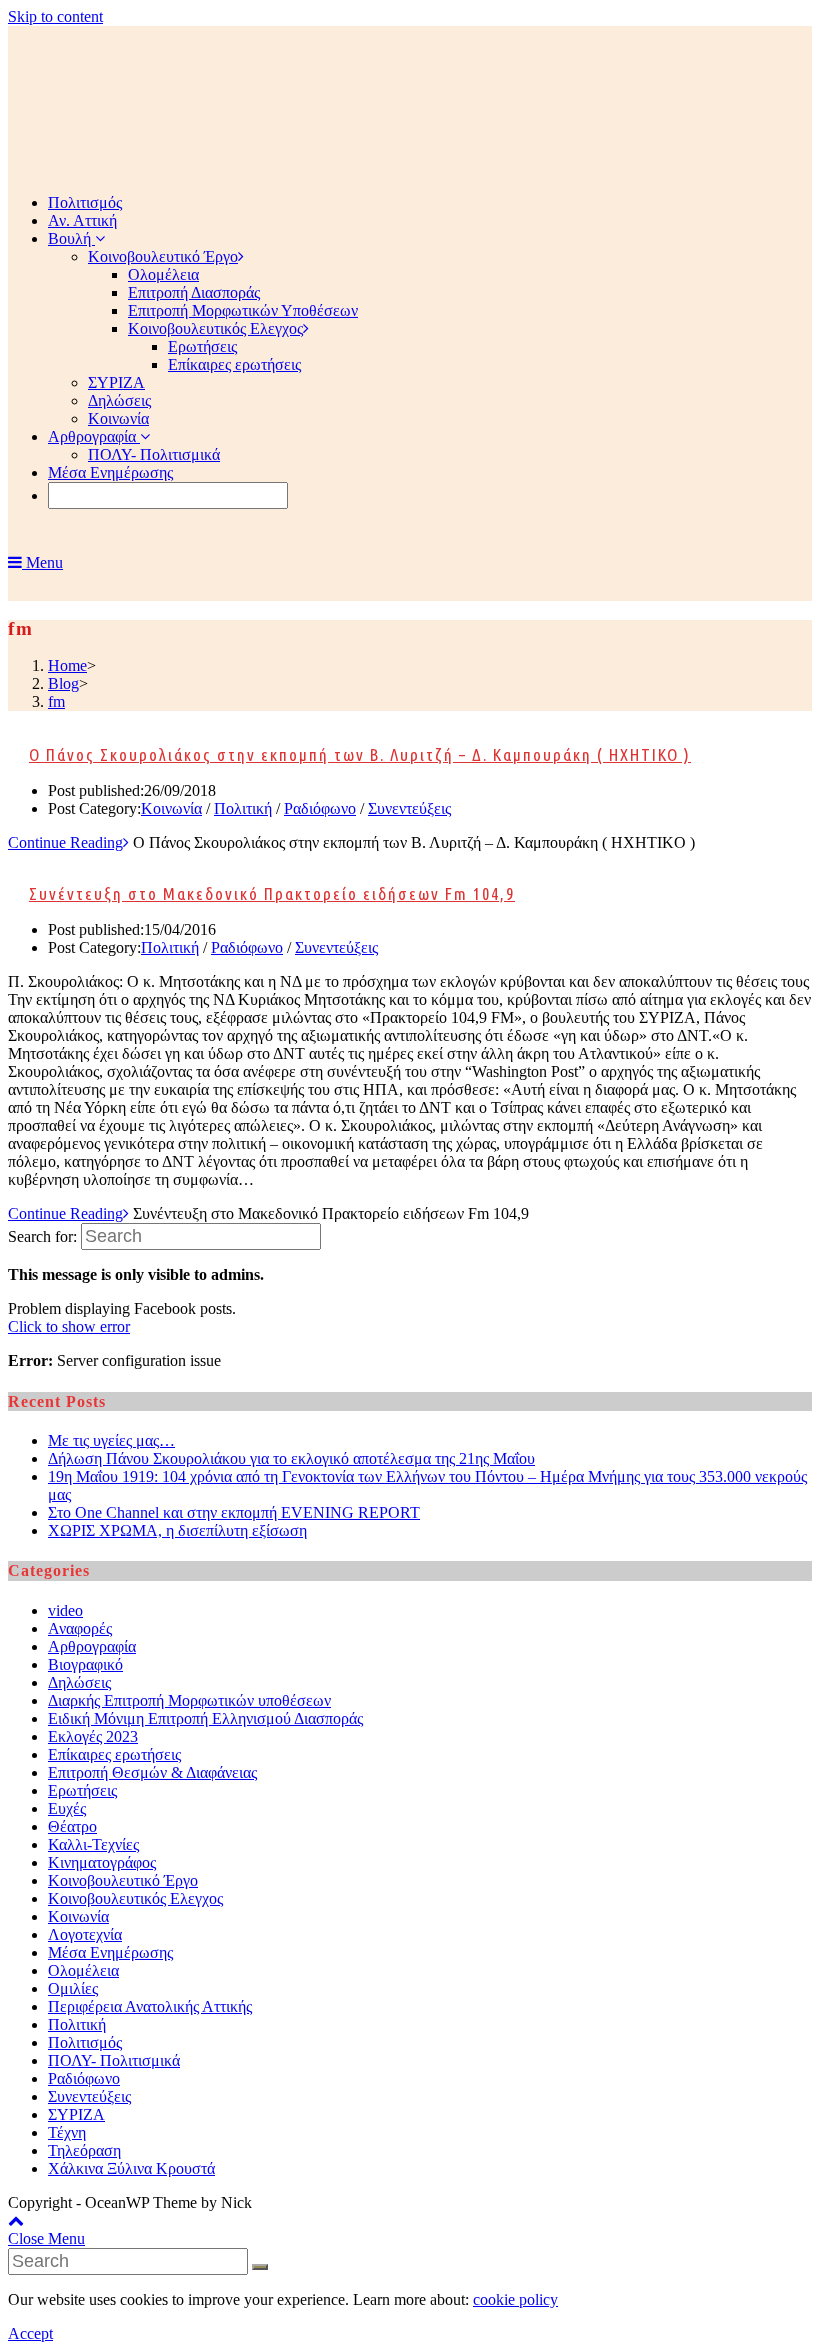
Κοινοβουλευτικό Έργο (123, 1880)
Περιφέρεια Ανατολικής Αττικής (150, 2006)
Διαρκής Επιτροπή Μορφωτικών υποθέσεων (189, 1700)
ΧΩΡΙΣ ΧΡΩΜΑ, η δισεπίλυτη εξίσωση (177, 1530)
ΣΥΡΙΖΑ (76, 2114)
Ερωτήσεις (82, 1790)
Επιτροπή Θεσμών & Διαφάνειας (152, 1772)
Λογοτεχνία (85, 1934)
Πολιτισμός (85, 2042)
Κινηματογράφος (102, 1862)
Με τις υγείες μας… (111, 1440)
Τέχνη (67, 2132)
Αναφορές (80, 1628)
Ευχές (67, 1808)
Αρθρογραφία (92, 1646)
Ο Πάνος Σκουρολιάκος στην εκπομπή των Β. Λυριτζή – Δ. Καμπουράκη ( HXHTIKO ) (360, 754)
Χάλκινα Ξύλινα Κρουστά (131, 2168)
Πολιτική (243, 808)
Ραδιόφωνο (320, 808)
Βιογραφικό (85, 1664)
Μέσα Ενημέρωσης (110, 1952)
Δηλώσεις (79, 1682)
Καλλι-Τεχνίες (93, 1844)
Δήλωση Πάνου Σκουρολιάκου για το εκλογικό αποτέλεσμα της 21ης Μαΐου (291, 1458)
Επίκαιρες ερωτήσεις (114, 1754)
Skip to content (55, 16)
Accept (30, 2333)
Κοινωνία (171, 808)
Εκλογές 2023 (93, 1736)
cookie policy (515, 2299)
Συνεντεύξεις (409, 808)
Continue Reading (65, 842)
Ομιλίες (73, 1988)
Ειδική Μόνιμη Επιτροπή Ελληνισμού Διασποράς (205, 1718)
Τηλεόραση (84, 2150)
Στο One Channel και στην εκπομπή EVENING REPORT (234, 1512)
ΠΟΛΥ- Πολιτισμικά (114, 2060)
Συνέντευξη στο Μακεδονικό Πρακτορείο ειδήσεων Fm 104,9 (272, 893)
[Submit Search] (260, 2267)
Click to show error (69, 1326)
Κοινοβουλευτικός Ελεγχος (135, 1898)
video (65, 1610)
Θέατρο (72, 1826)
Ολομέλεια (83, 1970)
